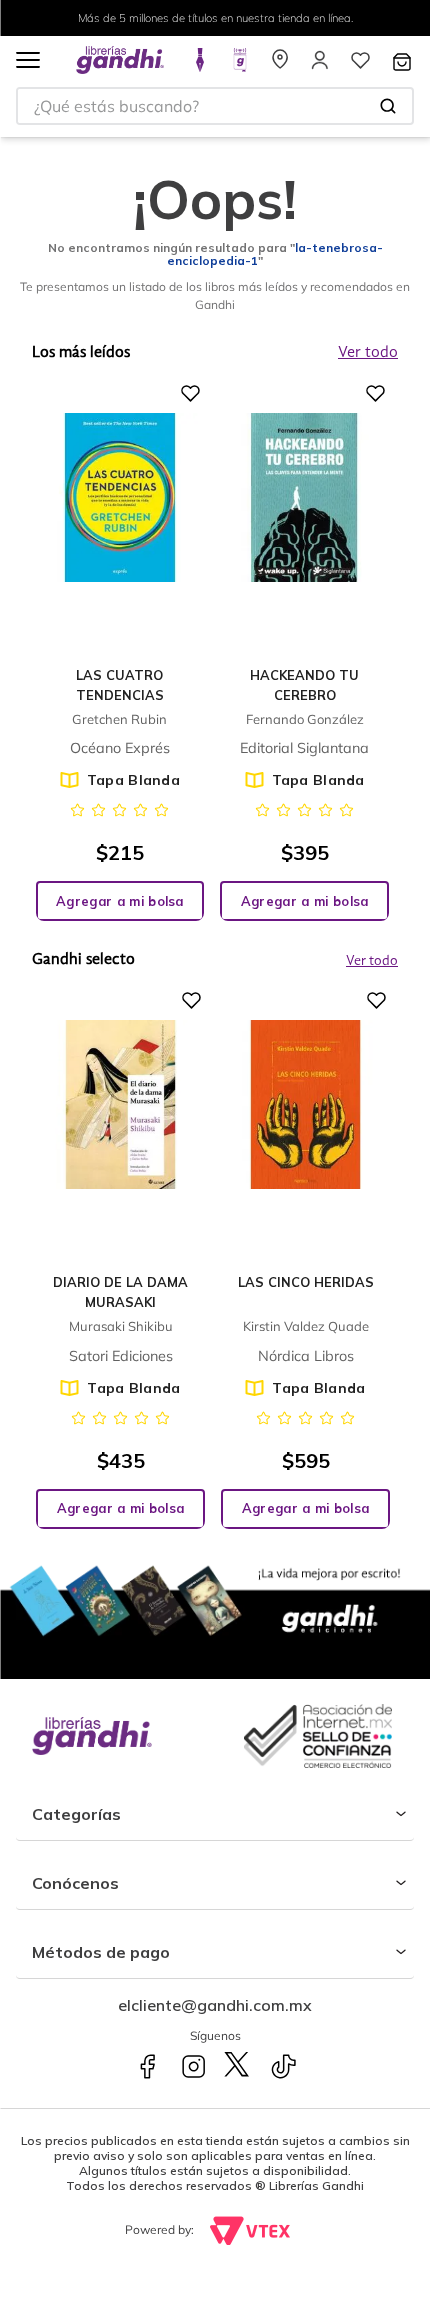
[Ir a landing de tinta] (200, 66)
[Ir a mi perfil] (320, 66)
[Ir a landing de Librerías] (280, 66)
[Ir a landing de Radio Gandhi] (240, 66)
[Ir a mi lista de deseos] (360, 66)
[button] (28, 61)
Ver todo (372, 961)
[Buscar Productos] (388, 106)
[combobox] (215, 106)
